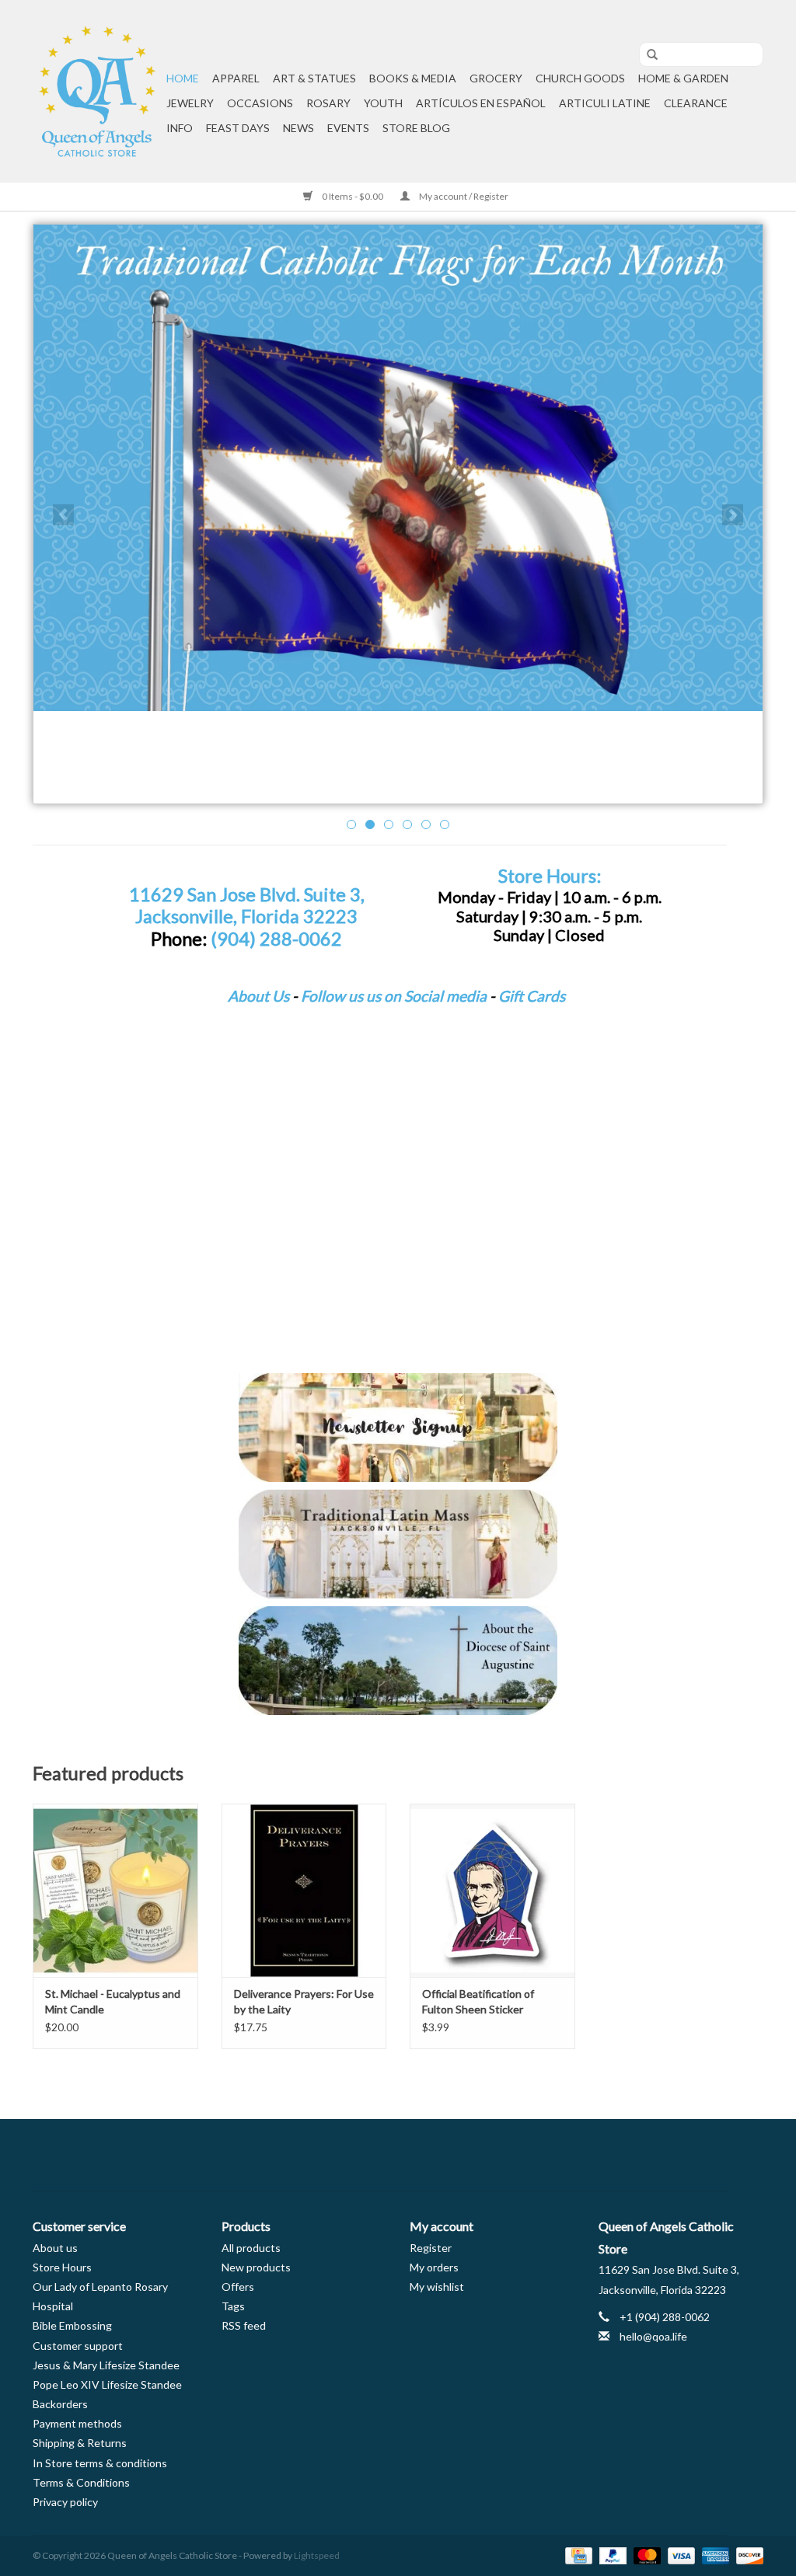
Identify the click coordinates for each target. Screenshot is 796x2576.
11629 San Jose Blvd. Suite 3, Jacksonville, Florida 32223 (247, 906)
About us (55, 2248)
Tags (233, 2306)
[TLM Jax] (398, 1544)
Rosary (328, 103)
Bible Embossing (72, 2325)
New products (256, 2267)
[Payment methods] (576, 2555)
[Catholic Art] (398, 468)
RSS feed (244, 2325)
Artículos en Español (481, 103)
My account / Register (463, 196)
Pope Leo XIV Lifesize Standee (107, 2384)
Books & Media (413, 78)
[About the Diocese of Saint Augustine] (398, 1661)
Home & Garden (683, 78)
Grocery (496, 78)
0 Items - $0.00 (353, 196)
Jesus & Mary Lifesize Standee (106, 2365)
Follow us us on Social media (394, 996)
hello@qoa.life (653, 2336)
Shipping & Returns (80, 2443)
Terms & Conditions (81, 2482)
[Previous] (63, 515)
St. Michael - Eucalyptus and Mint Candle (113, 2001)
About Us (258, 996)
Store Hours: (550, 876)
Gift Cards (532, 996)
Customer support (78, 2346)
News (298, 128)
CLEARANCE (696, 103)
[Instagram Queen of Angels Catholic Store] (452, 2156)
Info (180, 128)
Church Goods (580, 78)
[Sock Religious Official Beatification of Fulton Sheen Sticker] (492, 1890)
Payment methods (77, 2423)
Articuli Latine (605, 103)
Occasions (260, 103)
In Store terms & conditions (100, 2463)
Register (431, 2248)
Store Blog (416, 128)
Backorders (60, 2404)
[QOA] (97, 91)
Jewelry (190, 103)
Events (348, 128)
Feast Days (238, 128)
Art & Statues (314, 78)
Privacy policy (65, 2502)
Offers (238, 2287)
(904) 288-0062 (276, 939)
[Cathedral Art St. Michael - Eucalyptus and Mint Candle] (115, 1890)
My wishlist (437, 2287)
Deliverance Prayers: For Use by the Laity (304, 2001)
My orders (434, 2267)
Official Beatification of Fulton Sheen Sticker (478, 2001)
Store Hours (62, 2267)
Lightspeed (317, 2555)
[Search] (647, 55)
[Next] (733, 515)
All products (251, 2248)
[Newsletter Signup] (398, 1427)
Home (183, 78)
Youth (383, 103)
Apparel (236, 78)
